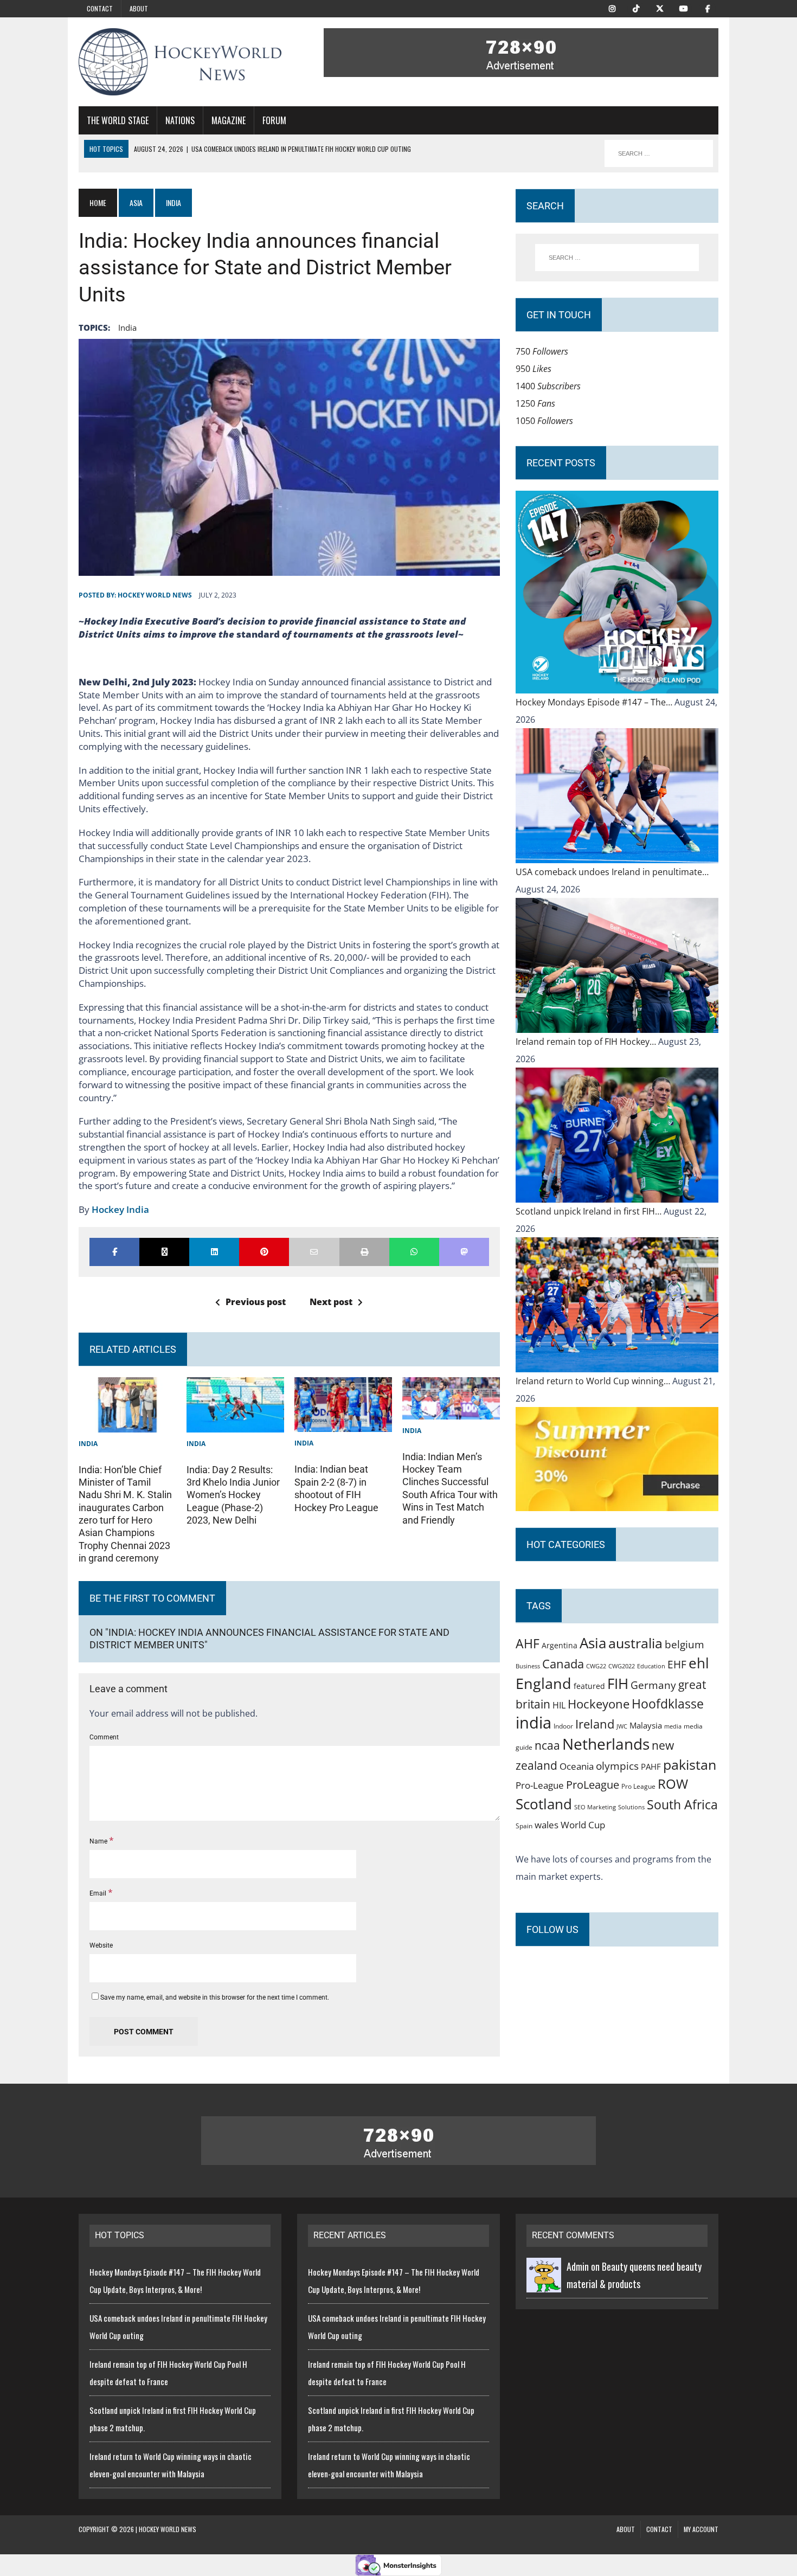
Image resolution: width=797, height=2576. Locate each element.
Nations (180, 120)
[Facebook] (708, 8)
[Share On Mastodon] (464, 1252)
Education (651, 1666)
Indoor (563, 1726)
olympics (617, 1766)
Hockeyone (599, 1704)
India (88, 1444)
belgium (684, 1644)
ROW (673, 1784)
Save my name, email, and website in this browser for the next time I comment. (215, 1997)
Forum (274, 120)
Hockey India (120, 1209)
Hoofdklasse (668, 1704)
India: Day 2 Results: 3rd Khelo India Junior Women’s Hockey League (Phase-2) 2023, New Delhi (233, 1495)
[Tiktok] (636, 8)
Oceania (577, 1766)
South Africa (682, 1804)
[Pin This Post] (264, 1252)
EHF (677, 1665)
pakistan (690, 1765)
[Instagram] (612, 8)
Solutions (631, 1807)
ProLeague (593, 1784)
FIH (618, 1684)
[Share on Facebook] (114, 1252)
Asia (136, 203)
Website (101, 1945)
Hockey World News (155, 595)
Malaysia (646, 1725)
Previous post (256, 1302)
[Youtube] (684, 8)
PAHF (651, 1766)
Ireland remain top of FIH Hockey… (587, 1042)
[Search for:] (617, 258)
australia (635, 1643)
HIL (559, 1705)
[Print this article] (364, 1252)
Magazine (229, 120)
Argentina (560, 1645)
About (139, 8)
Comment (104, 1737)
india (127, 327)
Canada (563, 1663)
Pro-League (540, 1785)
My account (701, 2529)
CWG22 (596, 1666)
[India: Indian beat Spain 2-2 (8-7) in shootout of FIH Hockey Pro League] (343, 1423)
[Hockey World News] (180, 62)
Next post (331, 1302)
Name (99, 1841)
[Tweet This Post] (164, 1252)
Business (528, 1666)
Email (99, 1893)
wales (547, 1825)
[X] (660, 8)
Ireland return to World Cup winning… (594, 1381)
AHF (528, 1643)
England (544, 1683)
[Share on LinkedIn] (214, 1252)
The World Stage (118, 120)
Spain (524, 1826)
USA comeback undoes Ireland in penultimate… (612, 872)
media (673, 1726)
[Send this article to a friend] (314, 1252)
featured (589, 1686)
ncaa (547, 1745)
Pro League (638, 1786)
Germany (653, 1685)
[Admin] (544, 2284)
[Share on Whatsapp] (414, 1252)
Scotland (544, 1804)
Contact (100, 8)
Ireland (595, 1724)
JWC (622, 1726)
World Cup (583, 1825)
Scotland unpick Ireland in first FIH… (590, 1211)
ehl (699, 1663)
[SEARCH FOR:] (659, 153)
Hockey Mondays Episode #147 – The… (595, 702)
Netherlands (606, 1744)
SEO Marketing (595, 1807)
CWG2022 (622, 1666)
